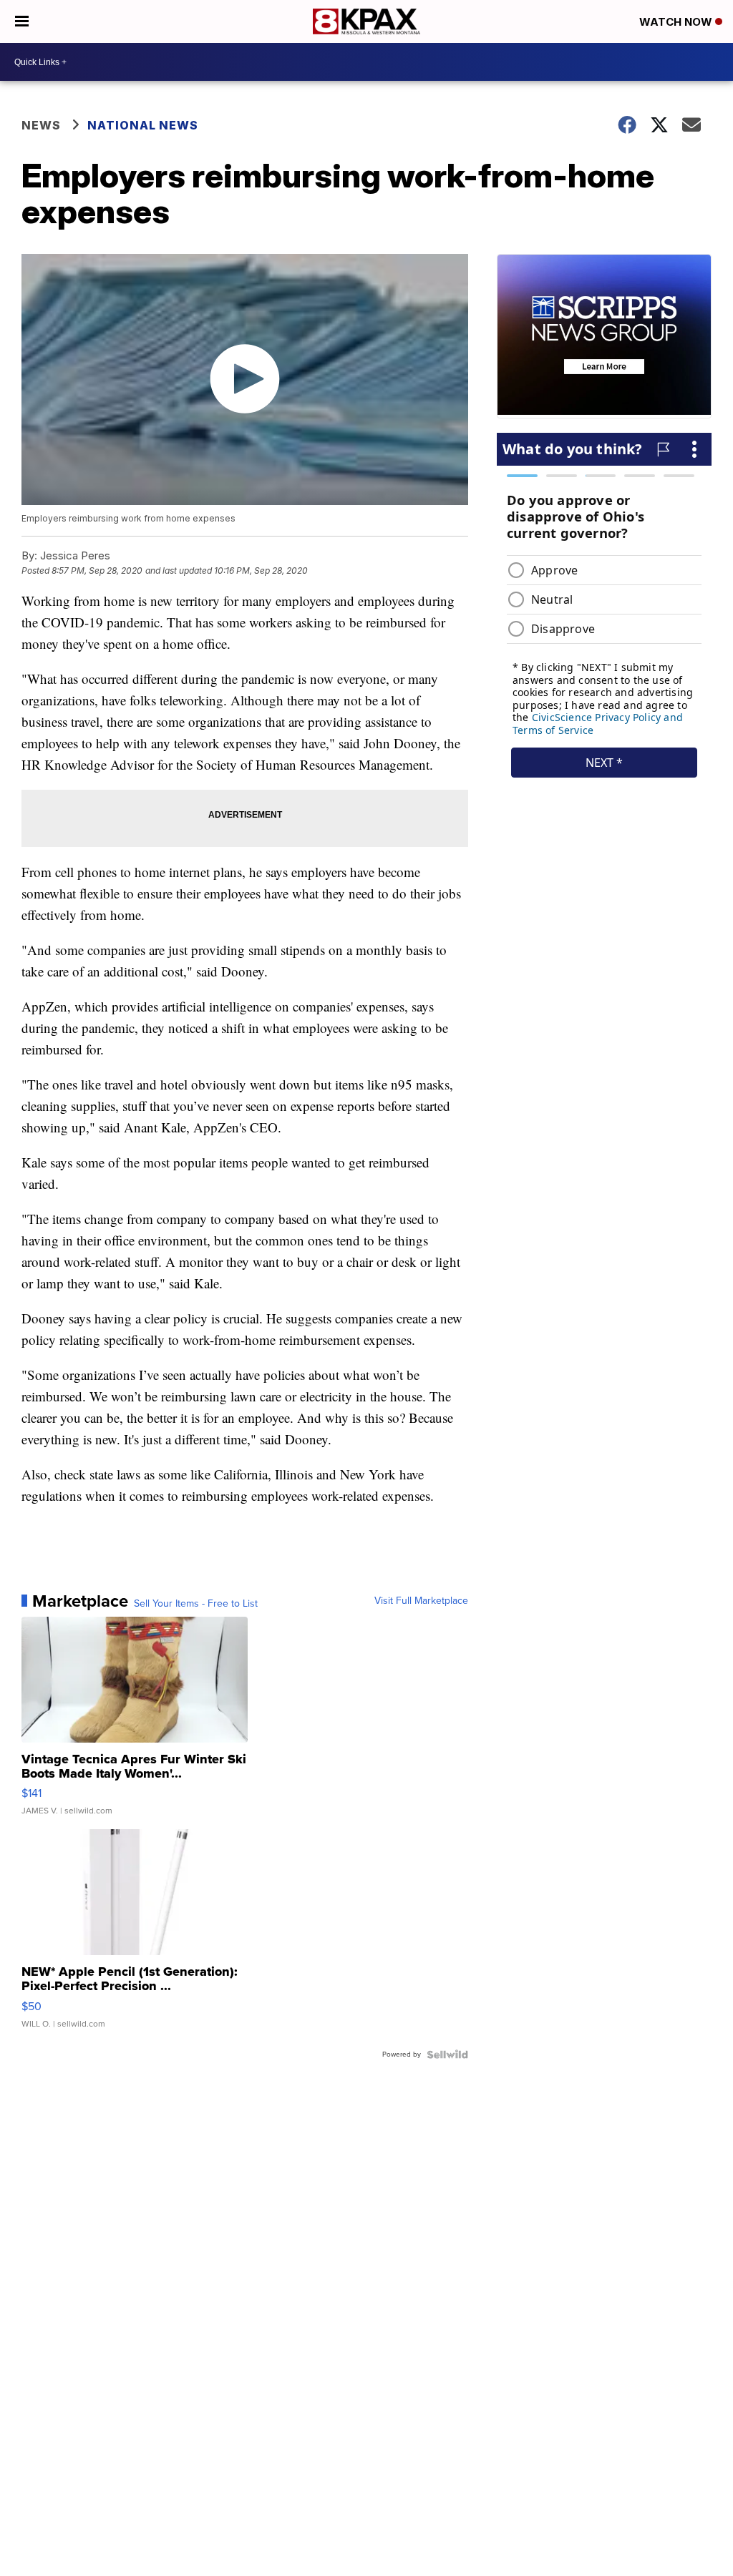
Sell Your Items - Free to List (196, 1604)
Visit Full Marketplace (421, 1601)
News (41, 125)
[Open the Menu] (22, 21)
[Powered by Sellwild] (447, 2055)
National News (143, 125)
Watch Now (677, 22)
